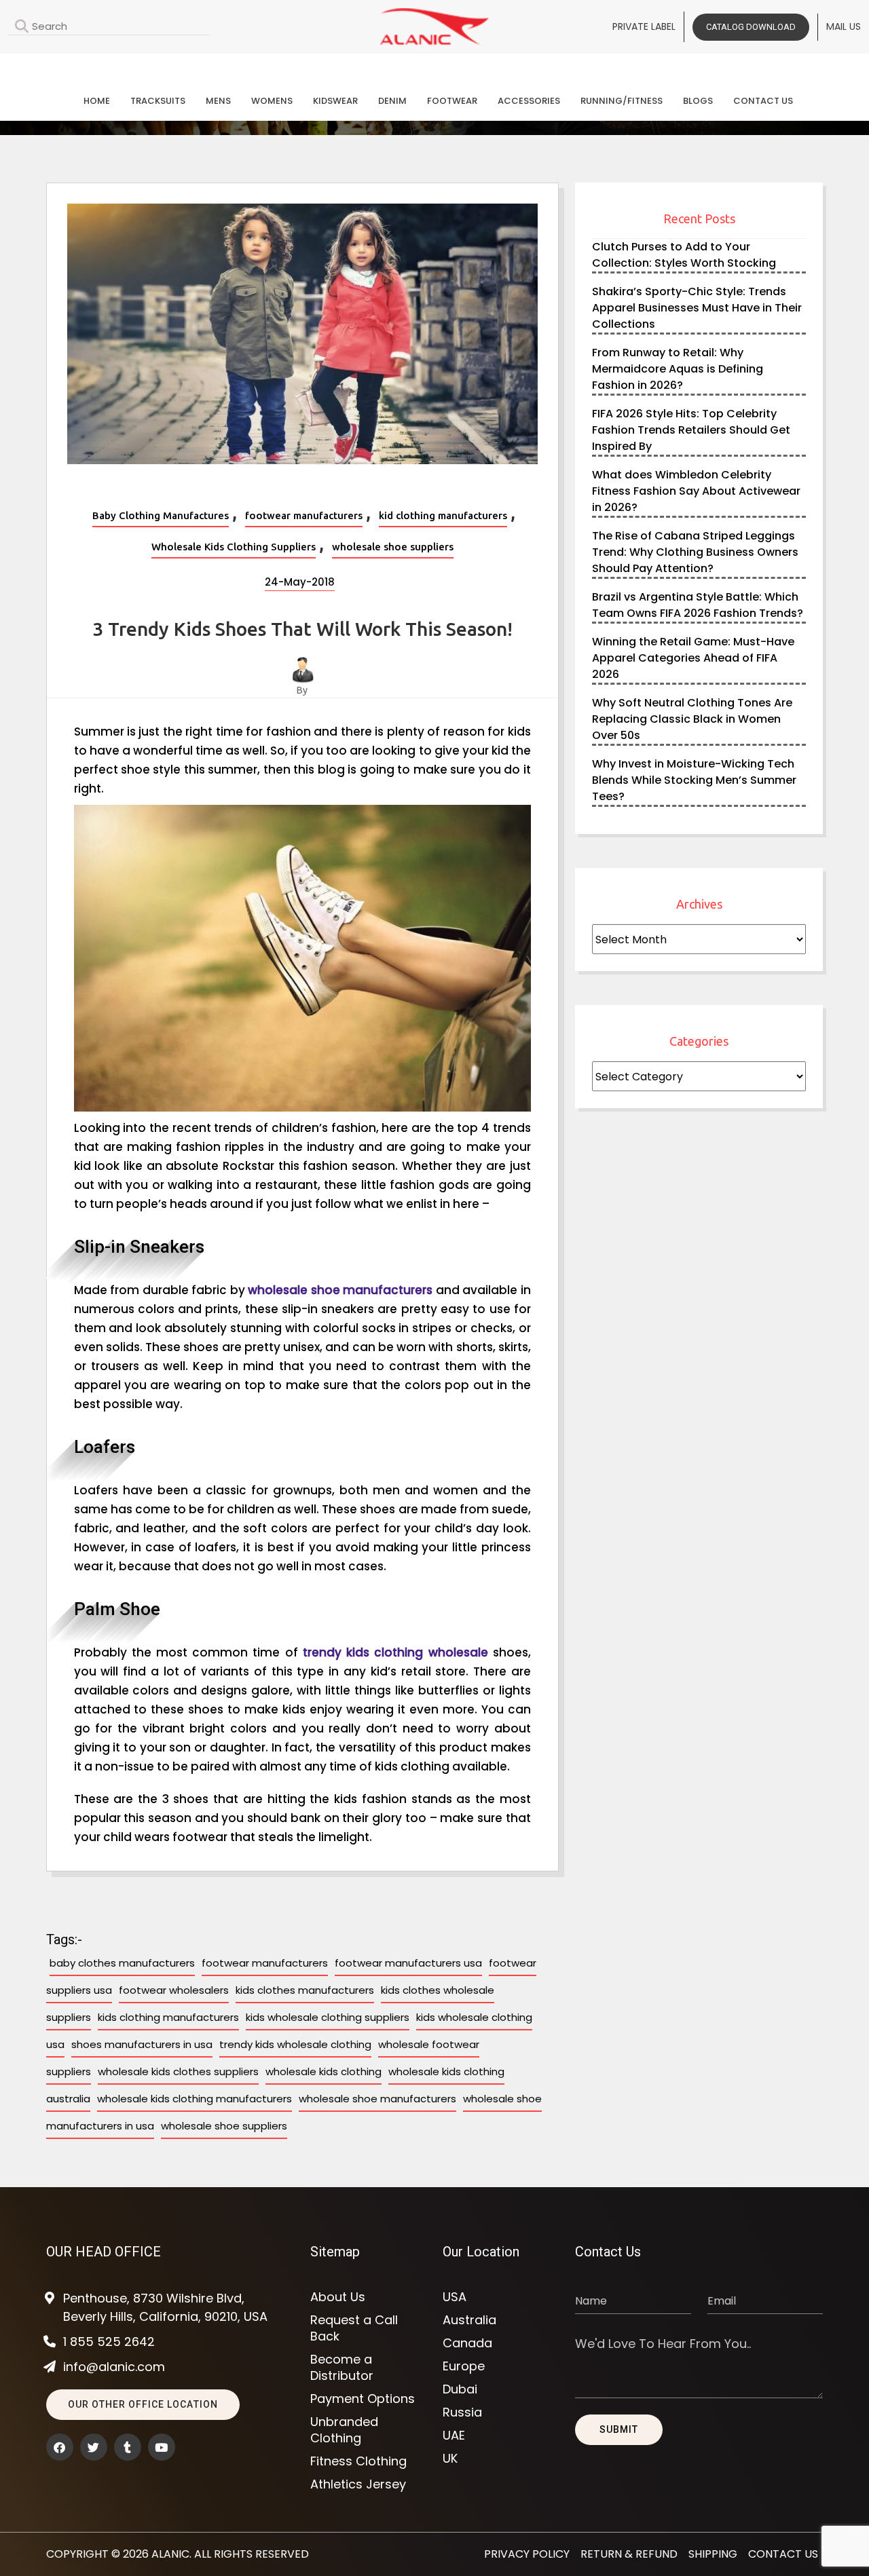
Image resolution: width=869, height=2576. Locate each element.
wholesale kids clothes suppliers (178, 2071)
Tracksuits (158, 101)
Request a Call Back (354, 2328)
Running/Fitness (622, 101)
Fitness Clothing (358, 2461)
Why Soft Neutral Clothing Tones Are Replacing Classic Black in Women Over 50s (692, 719)
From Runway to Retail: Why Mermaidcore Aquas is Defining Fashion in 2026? (678, 369)
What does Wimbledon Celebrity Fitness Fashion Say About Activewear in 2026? (696, 491)
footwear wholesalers (174, 1990)
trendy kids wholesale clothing (295, 2044)
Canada (467, 2343)
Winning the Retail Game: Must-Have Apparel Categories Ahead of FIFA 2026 (693, 658)
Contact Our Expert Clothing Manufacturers (434, 65)
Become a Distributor (342, 2368)
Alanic (170, 2554)
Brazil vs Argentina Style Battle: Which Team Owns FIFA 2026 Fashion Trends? (698, 605)
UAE (454, 2436)
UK (450, 2459)
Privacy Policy (527, 2554)
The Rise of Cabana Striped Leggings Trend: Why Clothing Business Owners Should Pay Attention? (695, 552)
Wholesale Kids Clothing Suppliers (234, 547)
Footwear (452, 101)
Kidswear (335, 101)
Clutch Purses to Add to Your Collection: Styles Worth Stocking (684, 255)
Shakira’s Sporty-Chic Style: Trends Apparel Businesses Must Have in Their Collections (697, 308)
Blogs (698, 101)
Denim (392, 101)
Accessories (529, 101)
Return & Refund (629, 2554)
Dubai (460, 2389)
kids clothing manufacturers (168, 2017)
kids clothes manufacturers (305, 1990)
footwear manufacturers (304, 515)
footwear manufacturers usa (408, 1963)
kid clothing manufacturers (443, 515)
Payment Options (363, 2399)
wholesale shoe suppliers (393, 547)
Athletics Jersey (358, 2484)
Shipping (713, 2554)
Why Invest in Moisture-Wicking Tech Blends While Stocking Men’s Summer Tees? (694, 780)
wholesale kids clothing (323, 2071)
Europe (464, 2366)
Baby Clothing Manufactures (161, 515)
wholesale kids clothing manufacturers (195, 2099)
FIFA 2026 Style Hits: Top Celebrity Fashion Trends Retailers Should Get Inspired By (691, 430)
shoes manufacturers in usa (142, 2044)
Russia (462, 2412)
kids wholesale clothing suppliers (328, 2017)
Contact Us (763, 101)
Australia (469, 2320)
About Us (338, 2297)
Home (97, 101)
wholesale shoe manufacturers (377, 2099)
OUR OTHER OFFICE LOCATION (143, 2404)
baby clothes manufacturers (122, 1963)
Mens (218, 101)
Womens (272, 101)
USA (455, 2297)
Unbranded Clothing (344, 2430)
